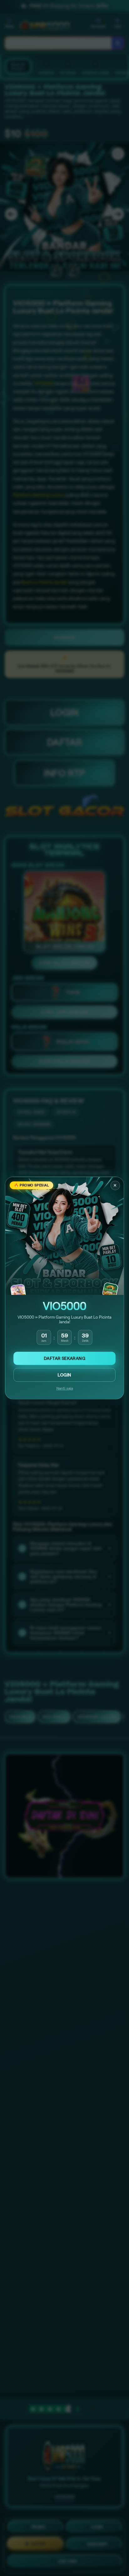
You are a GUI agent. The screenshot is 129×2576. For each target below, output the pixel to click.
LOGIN (64, 1375)
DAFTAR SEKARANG (64, 1358)
